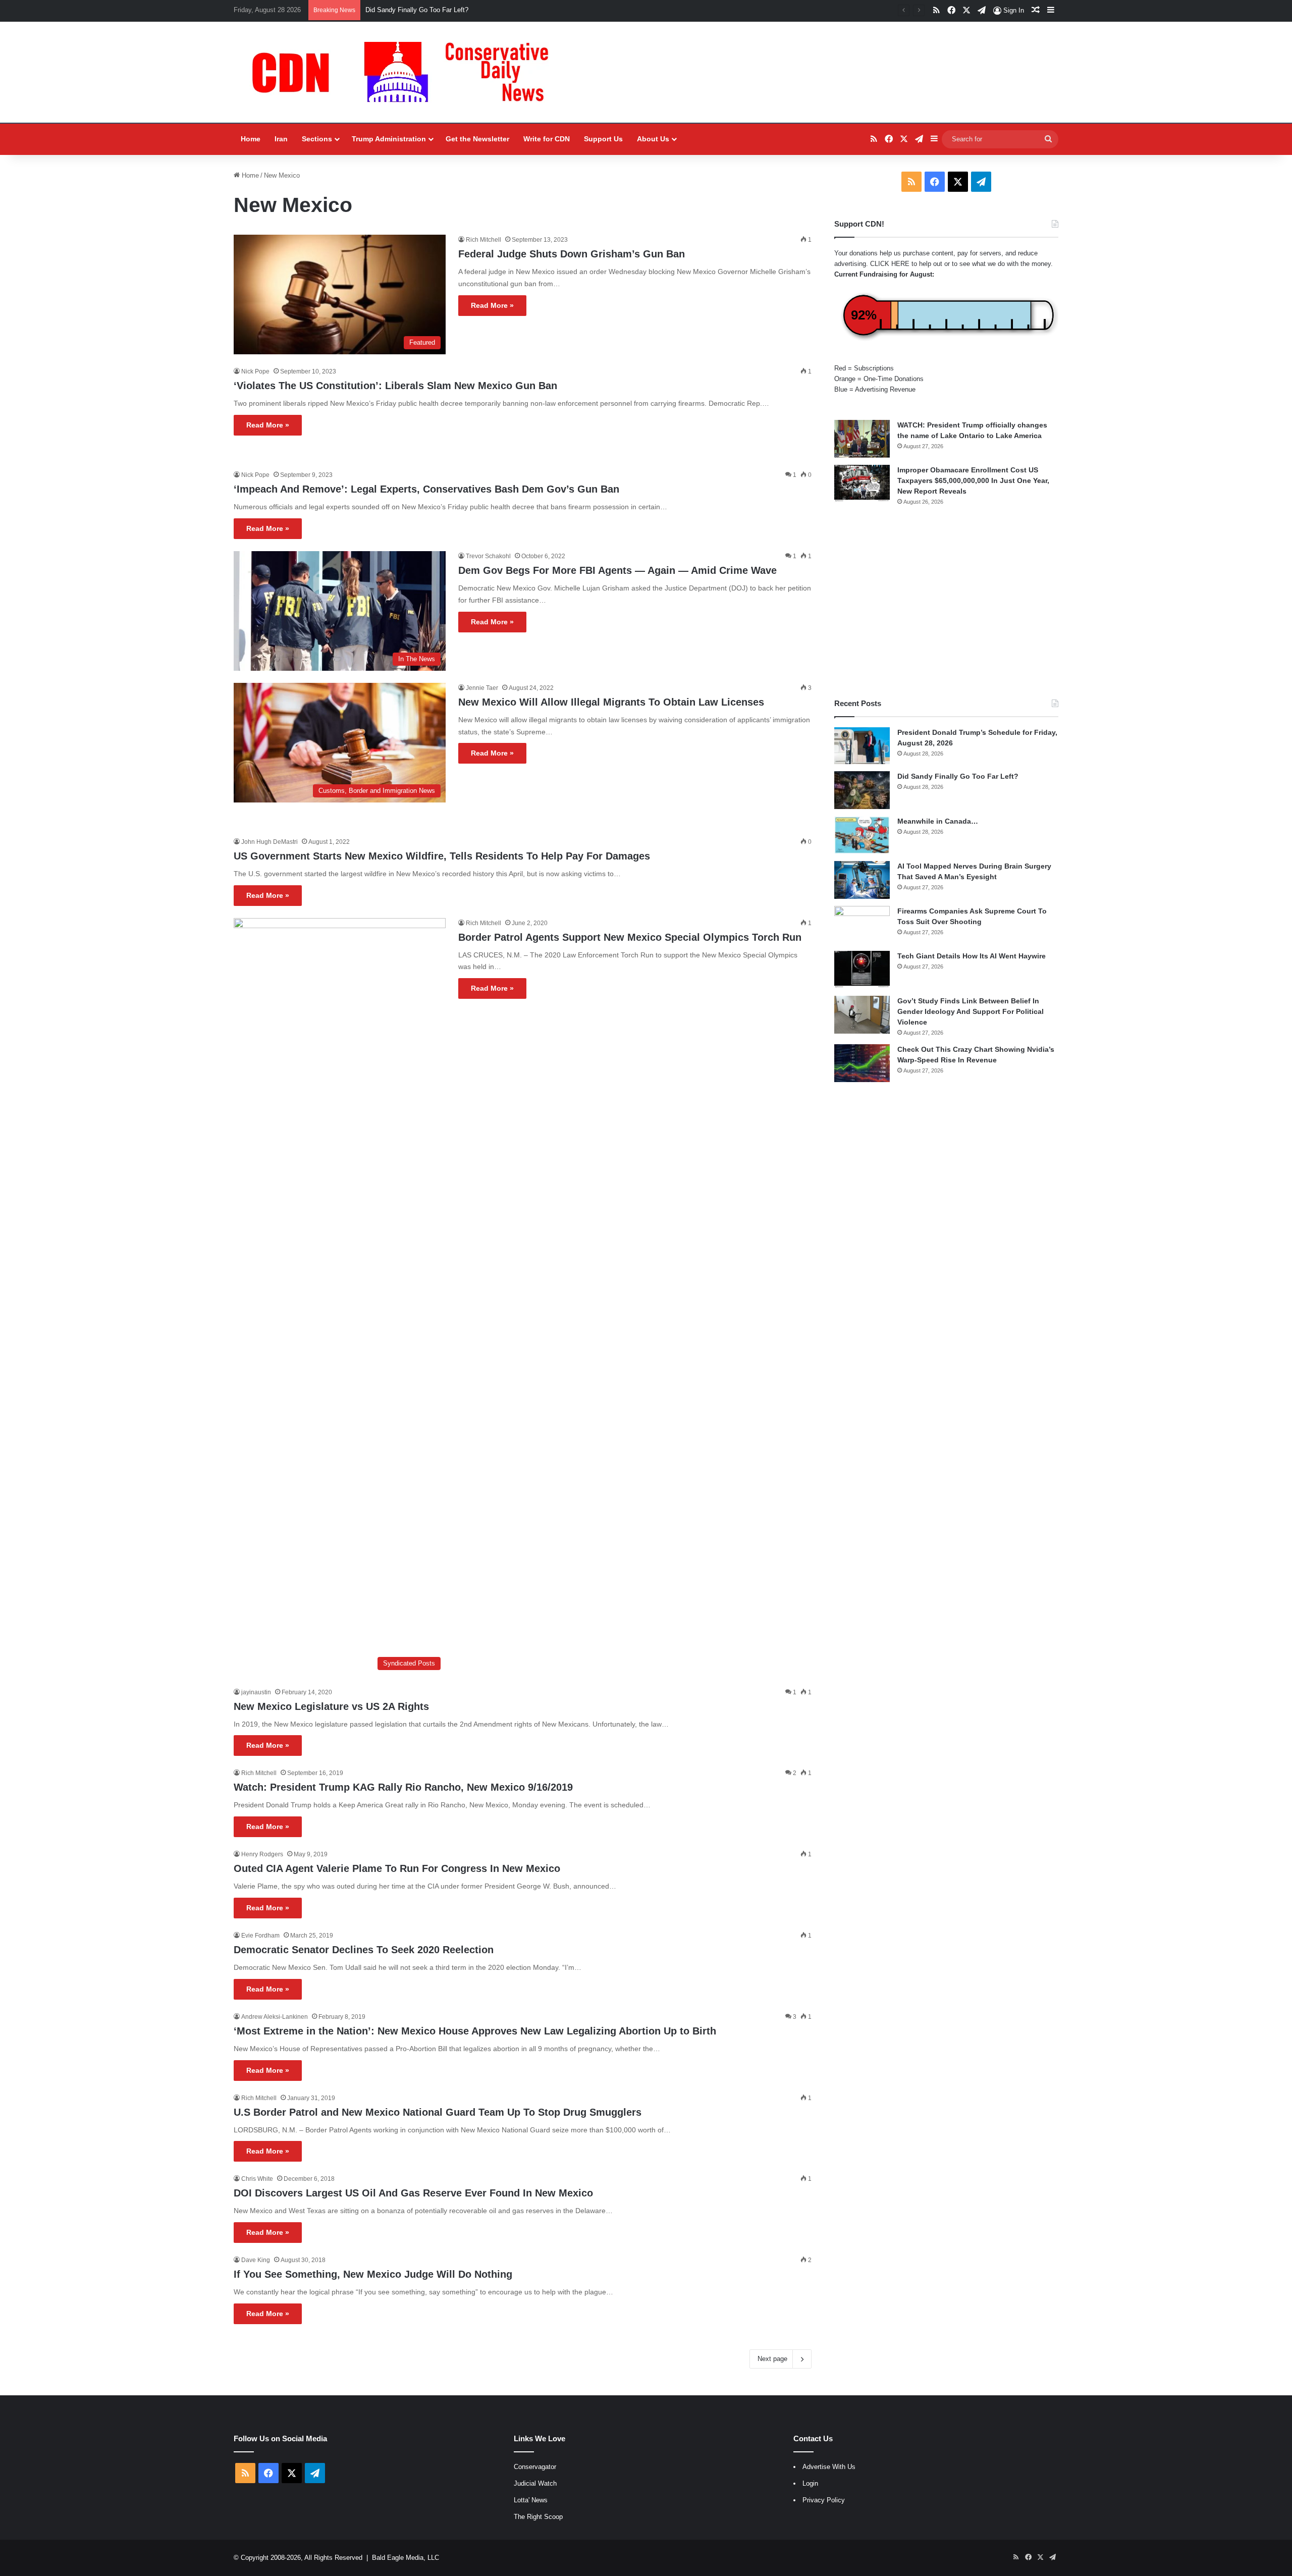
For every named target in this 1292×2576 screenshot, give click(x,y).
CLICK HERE (890, 264)
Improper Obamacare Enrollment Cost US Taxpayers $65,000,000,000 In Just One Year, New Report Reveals (973, 480)
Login (810, 2483)
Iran (281, 139)
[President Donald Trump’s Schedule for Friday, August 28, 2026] (862, 746)
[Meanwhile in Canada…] (862, 835)
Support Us (603, 139)
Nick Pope (255, 371)
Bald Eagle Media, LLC (406, 2558)
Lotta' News (531, 2500)
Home (251, 139)
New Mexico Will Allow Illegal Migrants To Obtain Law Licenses (611, 702)
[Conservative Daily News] (405, 72)
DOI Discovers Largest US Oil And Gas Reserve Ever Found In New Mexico (413, 2193)
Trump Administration (389, 139)
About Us (653, 139)
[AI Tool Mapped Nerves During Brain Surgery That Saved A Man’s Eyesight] (862, 880)
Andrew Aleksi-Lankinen (275, 2017)
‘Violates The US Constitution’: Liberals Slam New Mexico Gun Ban (395, 386)
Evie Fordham (260, 1936)
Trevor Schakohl (488, 556)
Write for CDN (547, 139)
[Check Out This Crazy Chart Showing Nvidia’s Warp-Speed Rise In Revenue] (862, 1063)
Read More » (492, 305)
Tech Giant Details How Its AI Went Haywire (972, 956)
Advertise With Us (829, 2467)
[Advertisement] (946, 602)
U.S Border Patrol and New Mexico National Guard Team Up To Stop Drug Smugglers (438, 2112)
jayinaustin (256, 1692)
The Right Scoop (538, 2517)
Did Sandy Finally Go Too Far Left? (417, 10)
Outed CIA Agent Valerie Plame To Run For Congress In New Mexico (397, 1868)
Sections (317, 139)
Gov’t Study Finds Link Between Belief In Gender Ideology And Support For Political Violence (971, 1011)
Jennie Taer (482, 688)
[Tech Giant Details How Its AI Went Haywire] (862, 970)
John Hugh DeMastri (270, 842)
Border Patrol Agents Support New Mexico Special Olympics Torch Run (630, 937)
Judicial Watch (535, 2483)
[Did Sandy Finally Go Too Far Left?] (862, 790)
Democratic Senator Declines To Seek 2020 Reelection (364, 1950)
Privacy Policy (824, 2500)
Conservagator (535, 2467)
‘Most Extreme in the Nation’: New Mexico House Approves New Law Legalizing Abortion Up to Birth (475, 2031)
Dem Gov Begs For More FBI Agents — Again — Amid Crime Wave (617, 570)
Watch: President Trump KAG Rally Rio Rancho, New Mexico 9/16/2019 (403, 1787)
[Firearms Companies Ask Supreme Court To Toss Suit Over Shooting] (862, 925)
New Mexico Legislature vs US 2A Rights (331, 1706)
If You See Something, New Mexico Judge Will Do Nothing (373, 2274)
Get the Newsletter (477, 139)
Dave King (256, 2260)
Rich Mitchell (483, 240)
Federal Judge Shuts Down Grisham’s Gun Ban (572, 254)
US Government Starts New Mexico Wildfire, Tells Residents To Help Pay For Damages (442, 856)
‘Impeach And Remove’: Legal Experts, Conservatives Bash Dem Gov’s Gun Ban (426, 489)
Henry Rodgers (262, 1854)
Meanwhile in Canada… (938, 821)
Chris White (257, 2179)
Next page (772, 2359)
